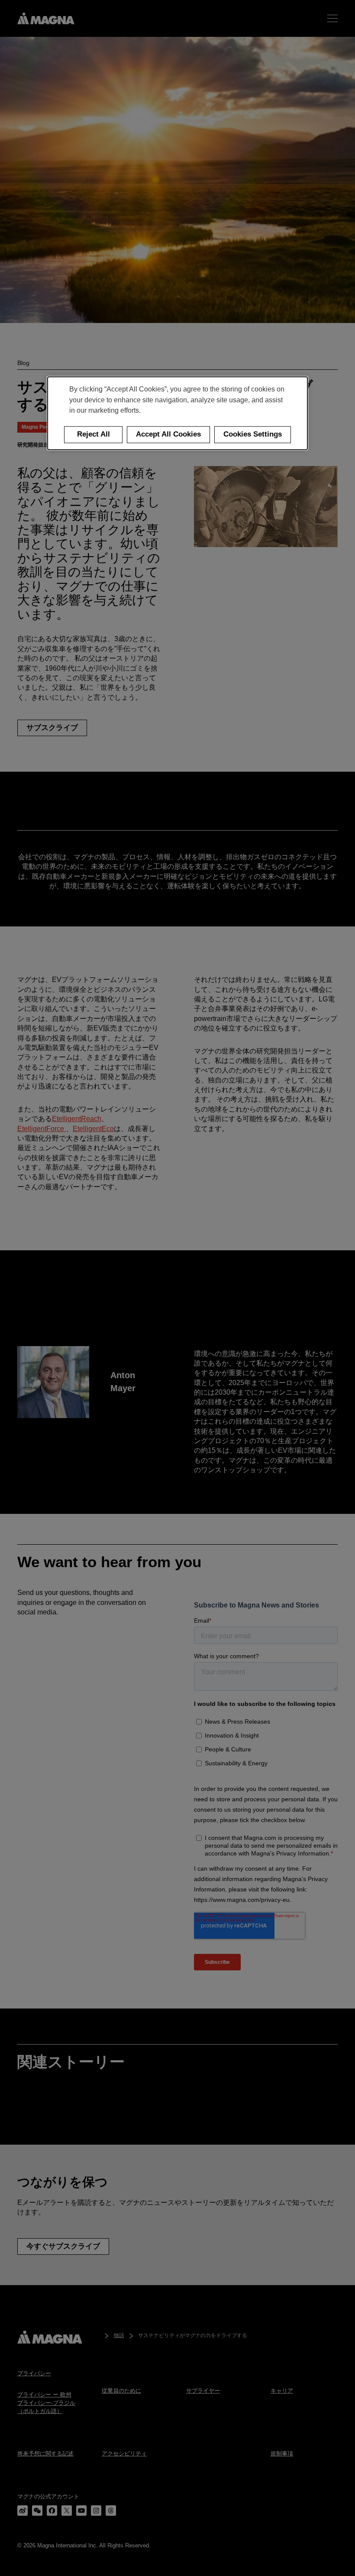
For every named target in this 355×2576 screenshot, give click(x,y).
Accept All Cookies (168, 435)
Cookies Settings (253, 435)
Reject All (94, 435)
